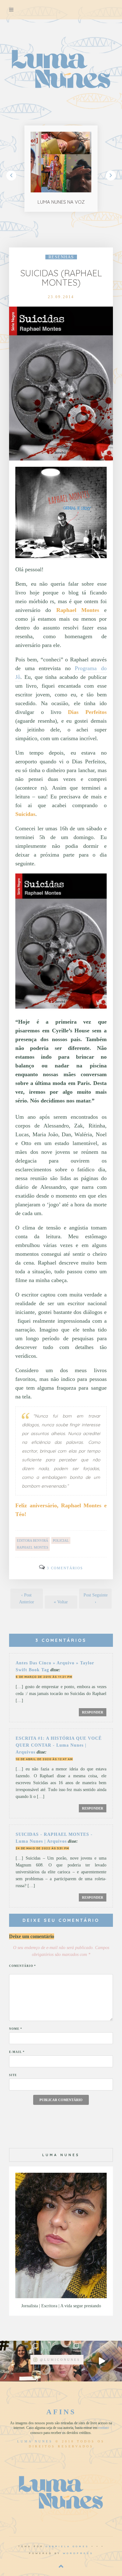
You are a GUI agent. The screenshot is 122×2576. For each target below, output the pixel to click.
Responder (93, 1712)
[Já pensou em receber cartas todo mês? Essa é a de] (102, 2361)
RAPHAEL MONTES (33, 1547)
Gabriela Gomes (67, 2546)
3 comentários (65, 1568)
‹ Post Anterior (27, 1599)
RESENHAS (61, 257)
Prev (11, 176)
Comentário (23, 1966)
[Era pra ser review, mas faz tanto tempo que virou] (20, 2361)
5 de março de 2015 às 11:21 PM (44, 1677)
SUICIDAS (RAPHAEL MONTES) (61, 278)
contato (104, 2428)
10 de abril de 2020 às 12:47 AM (44, 1759)
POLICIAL (61, 1540)
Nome (16, 2029)
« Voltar (61, 1602)
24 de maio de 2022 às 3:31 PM (42, 1848)
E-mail (17, 2052)
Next (111, 176)
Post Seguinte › (96, 1599)
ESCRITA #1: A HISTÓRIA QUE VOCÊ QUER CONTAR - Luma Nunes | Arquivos (59, 1745)
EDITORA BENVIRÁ (33, 1540)
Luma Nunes (35, 2441)
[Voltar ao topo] (61, 2566)
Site (13, 2075)
